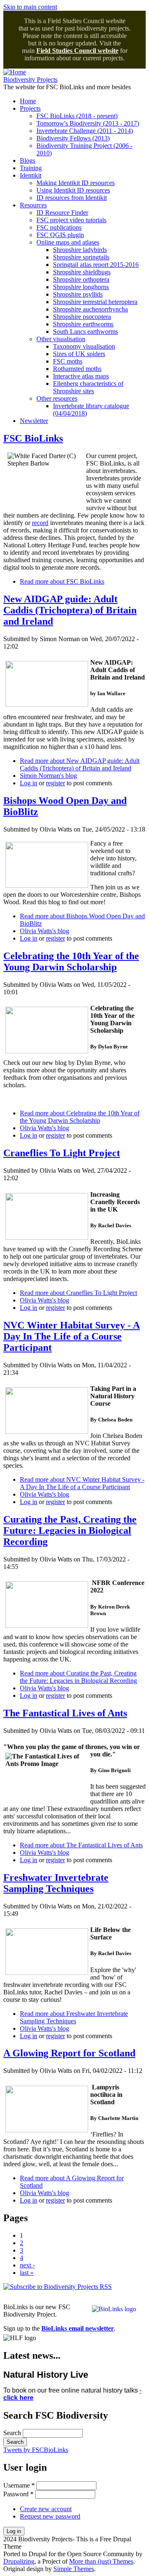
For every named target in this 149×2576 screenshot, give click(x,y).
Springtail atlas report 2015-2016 (96, 265)
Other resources (57, 398)
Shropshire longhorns (81, 287)
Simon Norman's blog (48, 776)
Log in (29, 783)
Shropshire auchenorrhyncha (90, 309)
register (55, 783)
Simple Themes (74, 2569)
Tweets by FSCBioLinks (36, 2450)
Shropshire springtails (81, 257)
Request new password (50, 2516)
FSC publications (59, 227)
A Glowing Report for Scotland (69, 2053)
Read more (62, 581)
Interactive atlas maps (81, 376)
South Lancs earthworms (85, 332)
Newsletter (34, 421)
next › (27, 2265)
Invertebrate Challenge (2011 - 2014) (85, 131)
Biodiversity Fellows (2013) (73, 138)
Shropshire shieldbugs (82, 272)
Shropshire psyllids (78, 294)
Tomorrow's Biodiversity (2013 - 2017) (88, 123)
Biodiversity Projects (30, 80)
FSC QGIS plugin (60, 235)
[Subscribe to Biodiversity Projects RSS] (58, 2287)
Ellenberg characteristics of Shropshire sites (88, 387)
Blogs (28, 160)
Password (18, 2494)
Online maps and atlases (68, 242)
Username (19, 2485)
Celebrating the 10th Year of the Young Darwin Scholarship (71, 961)
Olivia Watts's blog (44, 931)
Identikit (31, 175)
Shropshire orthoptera (81, 279)
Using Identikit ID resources (73, 190)
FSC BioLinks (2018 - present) (77, 116)
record (40, 523)
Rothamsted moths (77, 369)
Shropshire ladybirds (80, 250)
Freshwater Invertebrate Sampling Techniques (56, 1883)
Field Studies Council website (77, 51)
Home (28, 101)
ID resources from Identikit (72, 198)
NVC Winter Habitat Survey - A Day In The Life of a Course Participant (72, 1336)
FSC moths (68, 361)
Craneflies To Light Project (62, 1153)
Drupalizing (19, 2561)
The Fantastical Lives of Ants (65, 1713)
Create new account (46, 2509)
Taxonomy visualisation (84, 346)
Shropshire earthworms (83, 324)
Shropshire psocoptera (82, 317)
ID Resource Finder (62, 213)
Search (13, 2433)
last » (27, 2273)
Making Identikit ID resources (76, 183)
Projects (30, 108)
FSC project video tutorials (71, 220)
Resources (33, 205)
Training (31, 168)
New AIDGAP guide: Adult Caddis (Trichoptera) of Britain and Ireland (70, 610)
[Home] (15, 72)
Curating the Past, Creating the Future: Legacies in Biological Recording (70, 1530)
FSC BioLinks (33, 438)
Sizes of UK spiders (79, 354)
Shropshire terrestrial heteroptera (95, 302)
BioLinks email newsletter (78, 2328)
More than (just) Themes (101, 2561)
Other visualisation (61, 339)
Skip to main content (30, 7)
